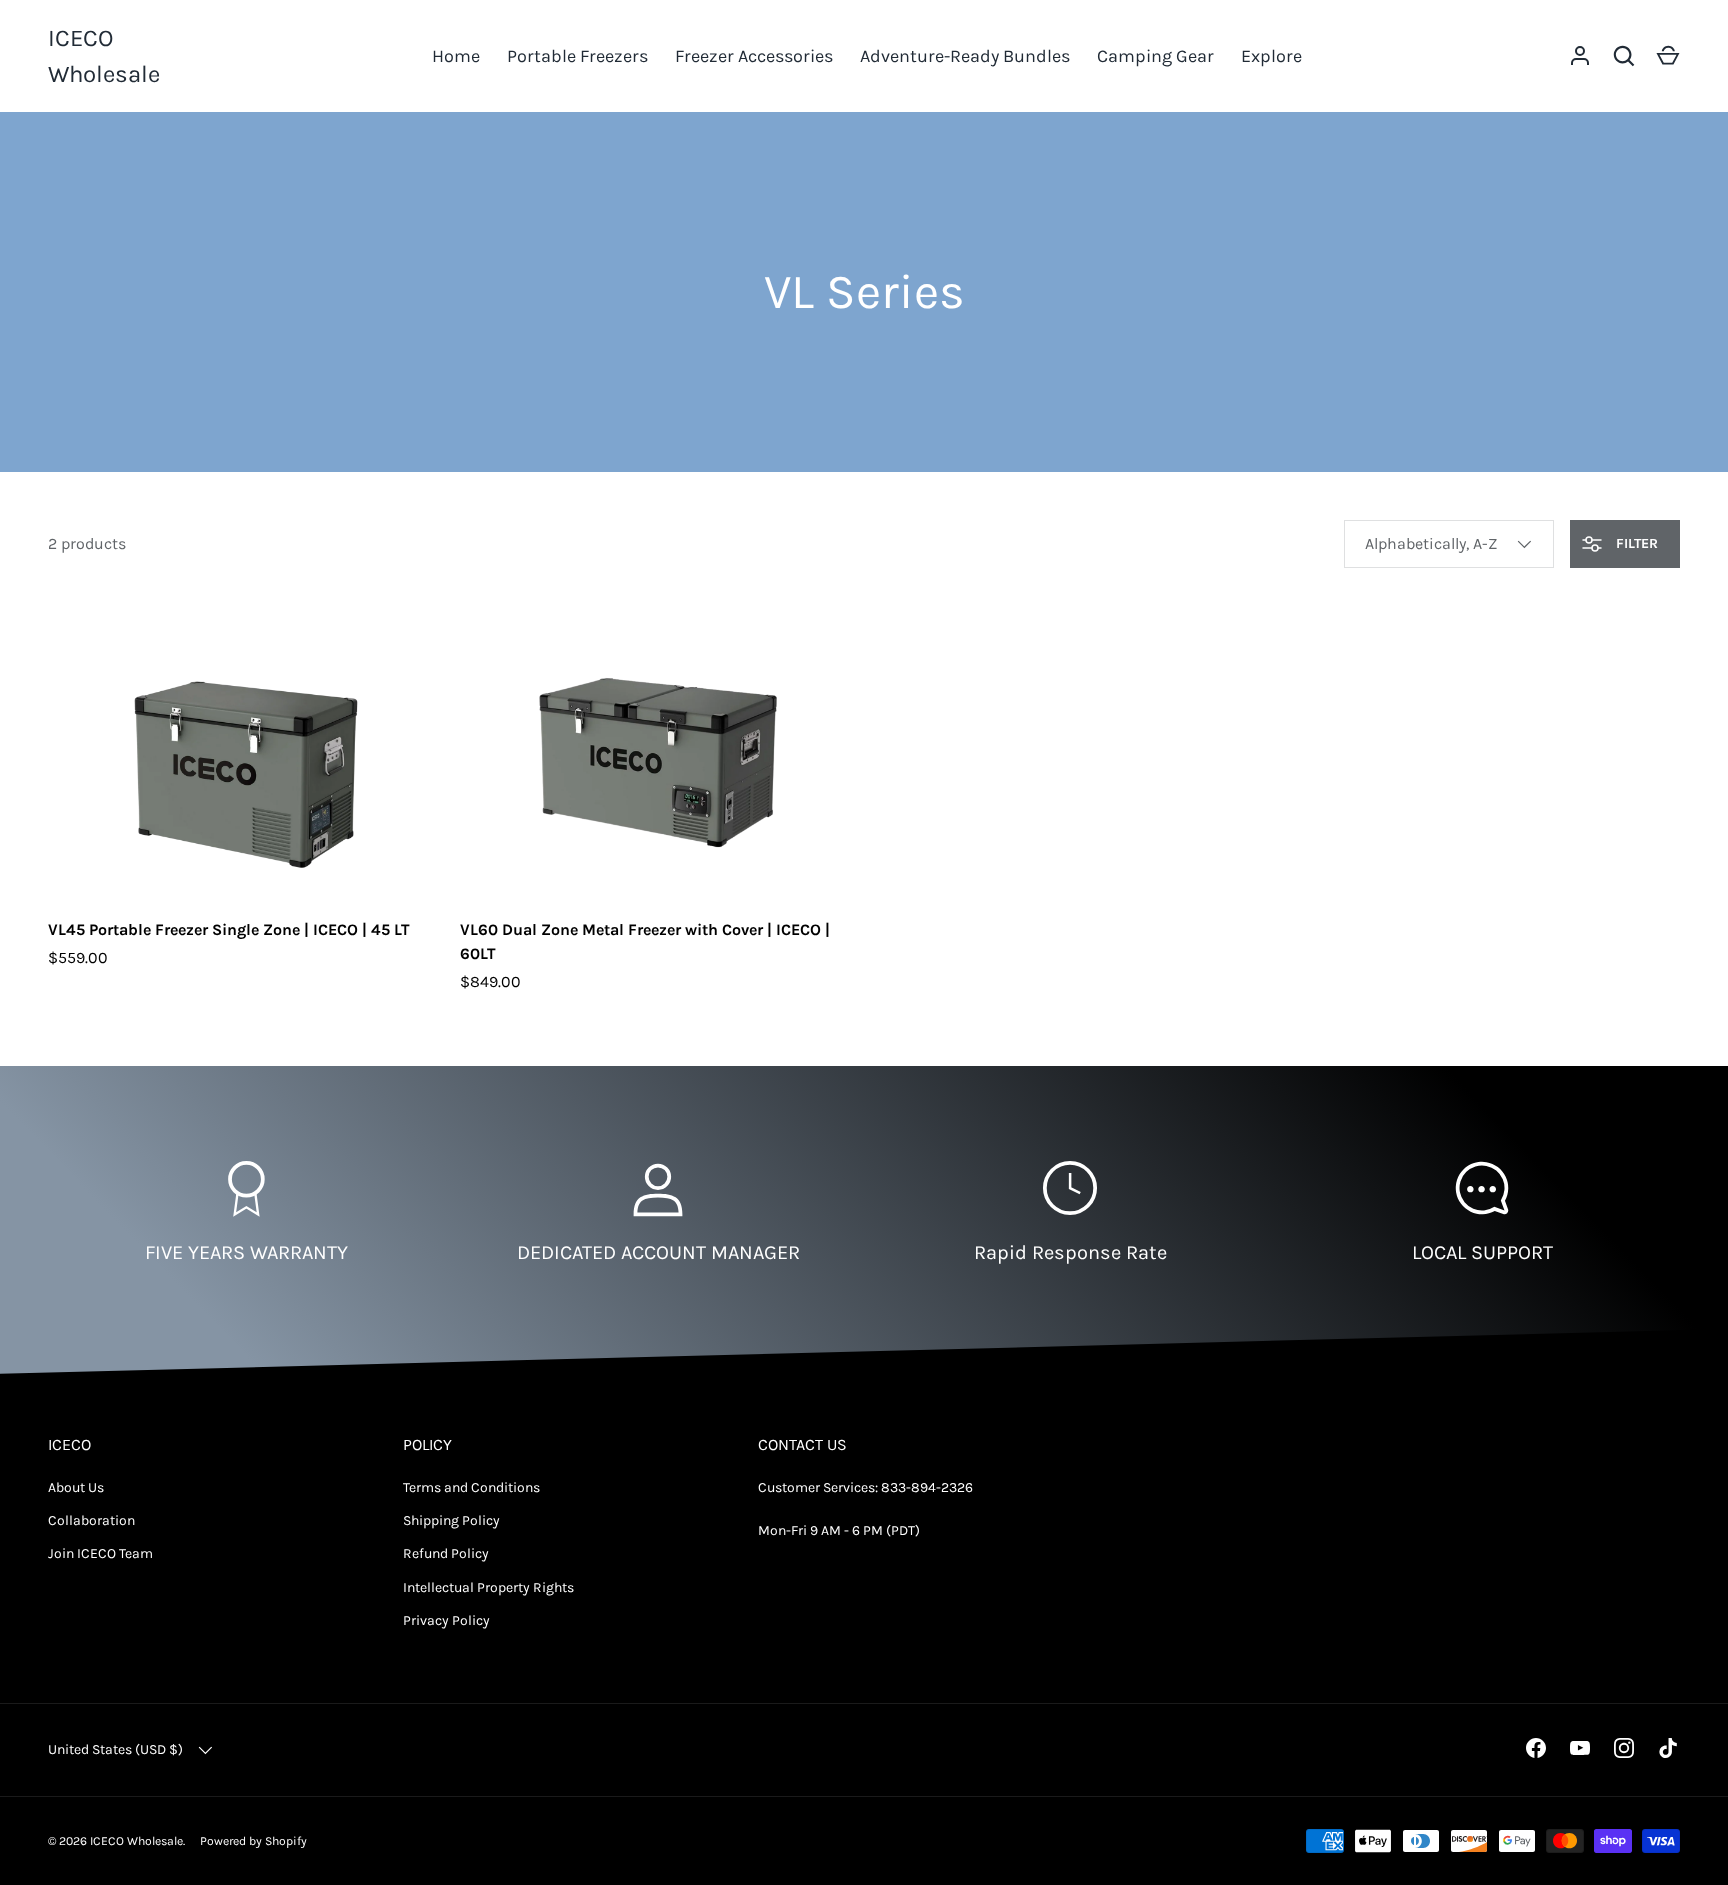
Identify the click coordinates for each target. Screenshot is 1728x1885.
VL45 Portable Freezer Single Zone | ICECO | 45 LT (229, 929)
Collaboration (91, 1520)
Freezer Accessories (754, 56)
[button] (1668, 56)
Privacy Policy (446, 1620)
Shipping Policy (451, 1520)
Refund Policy (446, 1553)
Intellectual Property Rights (488, 1587)
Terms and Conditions (471, 1487)
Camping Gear (1155, 56)
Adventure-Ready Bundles (965, 56)
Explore (1271, 56)
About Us (76, 1487)
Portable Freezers (577, 56)
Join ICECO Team (100, 1553)
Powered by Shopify (253, 1841)
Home (456, 56)
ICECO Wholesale (104, 56)
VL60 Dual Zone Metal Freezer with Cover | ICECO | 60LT (645, 941)
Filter (1635, 543)
